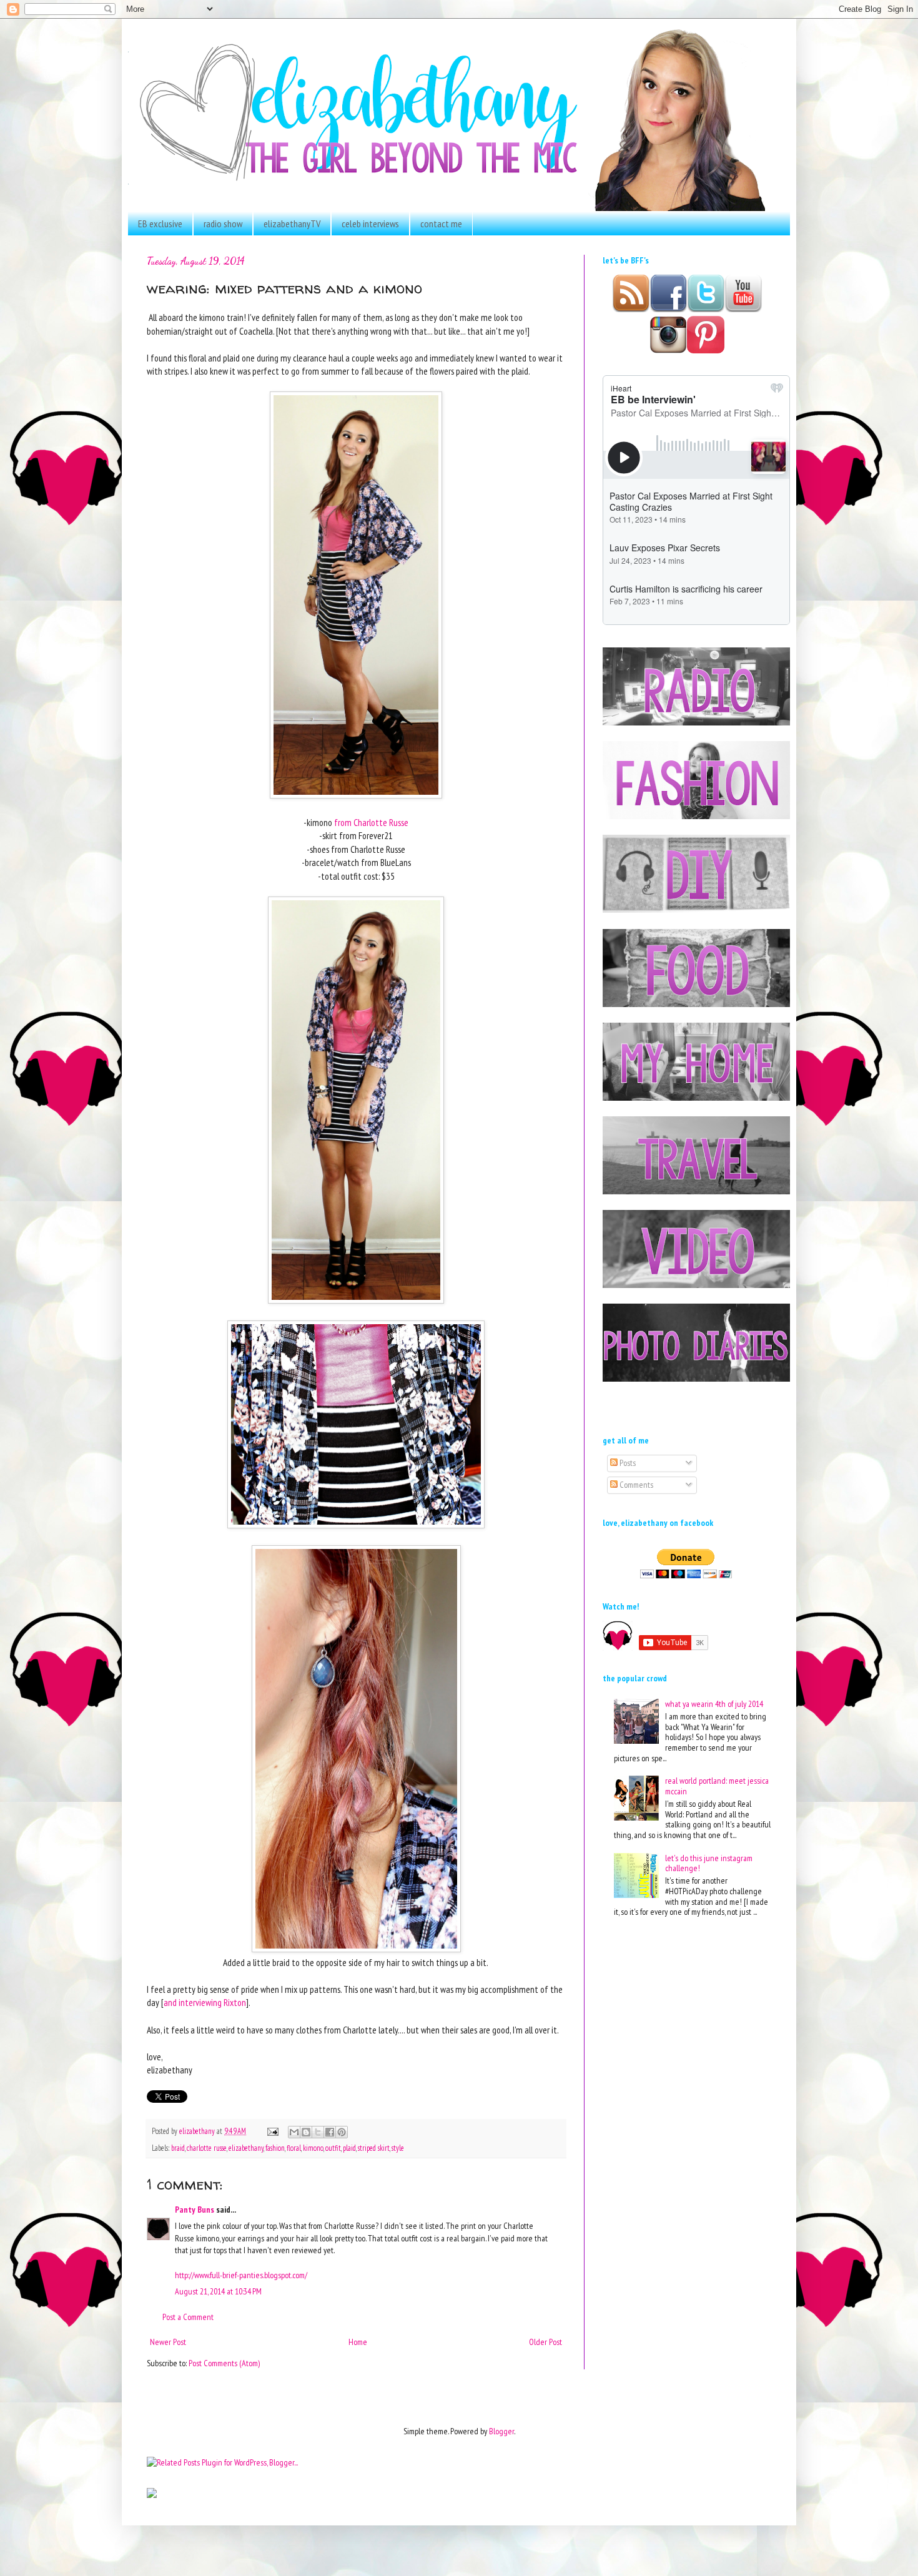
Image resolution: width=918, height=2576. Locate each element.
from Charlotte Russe (371, 822)
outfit (333, 2148)
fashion (275, 2148)
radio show (223, 224)
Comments (635, 1485)
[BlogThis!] (306, 2132)
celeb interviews (370, 224)
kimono (313, 2148)
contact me (441, 224)
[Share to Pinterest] (342, 2132)
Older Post (545, 2342)
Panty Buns (195, 2210)
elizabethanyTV (292, 224)
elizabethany (246, 2148)
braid (178, 2148)
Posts (627, 1463)
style (398, 2148)
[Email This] (294, 2132)
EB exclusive (160, 224)
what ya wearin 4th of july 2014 (714, 1704)
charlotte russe (207, 2148)
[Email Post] (272, 2131)
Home (358, 2342)
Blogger (501, 2431)
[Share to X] (318, 2132)
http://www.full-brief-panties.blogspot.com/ (241, 2275)
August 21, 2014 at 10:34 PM (218, 2291)
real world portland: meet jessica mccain (717, 1786)
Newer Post (168, 2342)
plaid (349, 2148)
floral (294, 2148)
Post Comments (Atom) (224, 2363)
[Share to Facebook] (330, 2132)
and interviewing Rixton (205, 2002)
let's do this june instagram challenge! (709, 1863)
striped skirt (374, 2148)
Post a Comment (188, 2317)
